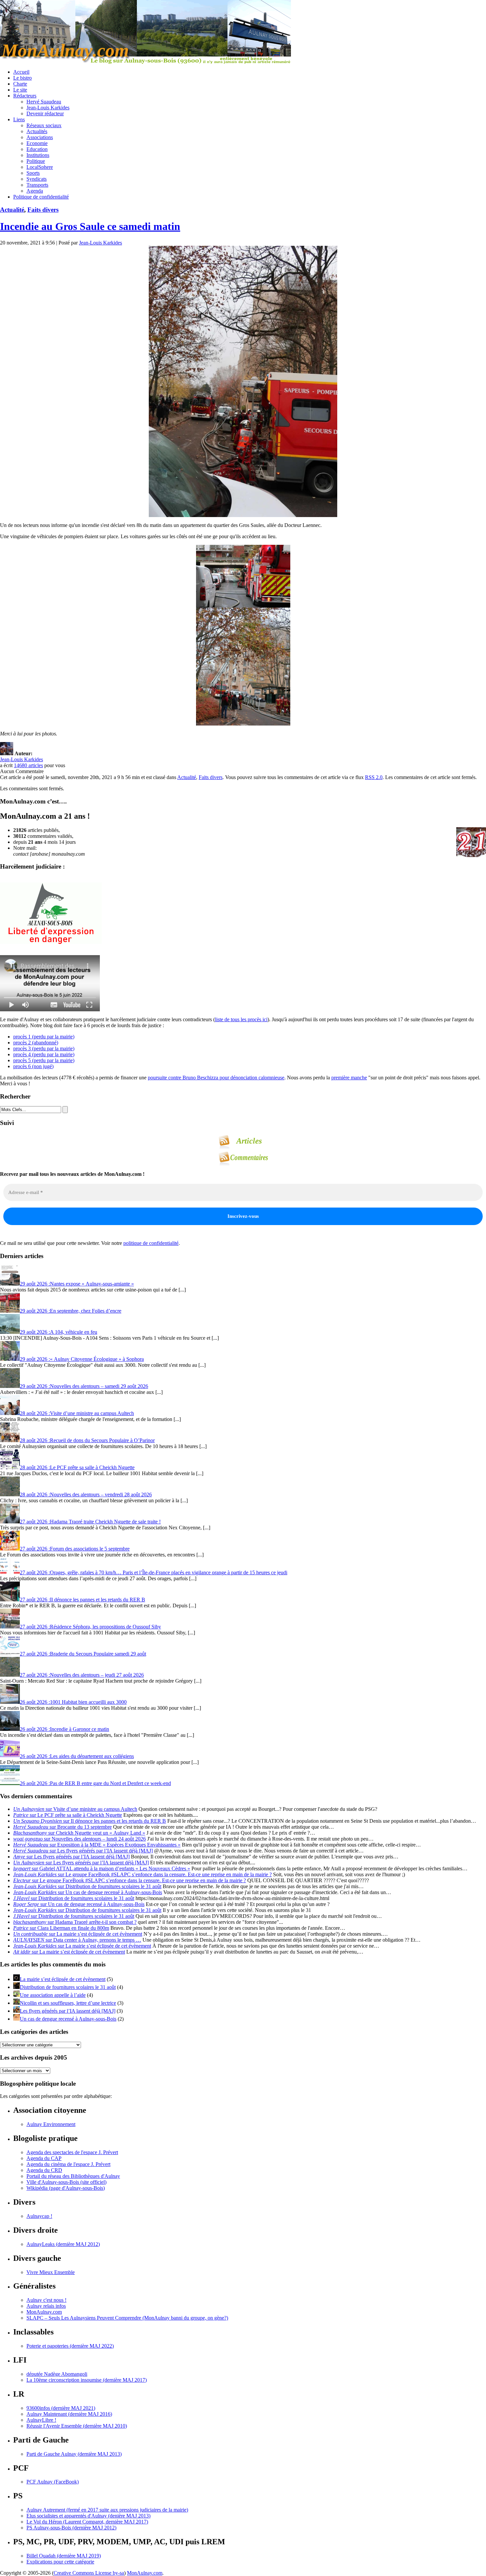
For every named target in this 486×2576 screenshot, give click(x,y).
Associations (40, 137)
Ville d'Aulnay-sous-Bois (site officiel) (66, 2182)
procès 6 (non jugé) (33, 1066)
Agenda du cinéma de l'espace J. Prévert (68, 2164)
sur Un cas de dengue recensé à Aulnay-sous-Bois (88, 1892)
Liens (19, 119)
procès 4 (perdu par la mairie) (44, 1054)
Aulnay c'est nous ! (46, 2300)
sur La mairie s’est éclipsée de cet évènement (78, 1934)
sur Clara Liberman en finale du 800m (61, 1928)
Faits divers (43, 210)
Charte (20, 84)
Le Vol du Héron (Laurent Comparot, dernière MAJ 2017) (87, 2522)
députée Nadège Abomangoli (57, 2374)
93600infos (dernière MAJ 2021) (61, 2408)
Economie (37, 143)
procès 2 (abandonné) (36, 1043)
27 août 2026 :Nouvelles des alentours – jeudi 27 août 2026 (82, 1675)
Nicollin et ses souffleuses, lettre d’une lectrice (68, 2003)
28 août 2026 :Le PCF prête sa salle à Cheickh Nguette (77, 1467)
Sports (33, 173)
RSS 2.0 (374, 777)
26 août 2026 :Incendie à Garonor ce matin (64, 1729)
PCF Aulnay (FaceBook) (53, 2482)
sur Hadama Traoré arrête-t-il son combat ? (75, 1922)
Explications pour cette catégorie (60, 2562)
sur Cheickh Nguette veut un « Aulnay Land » (79, 1833)
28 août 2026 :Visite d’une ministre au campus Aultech (77, 1413)
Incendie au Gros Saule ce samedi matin (90, 226)
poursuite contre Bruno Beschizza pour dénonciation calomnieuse (216, 1078)
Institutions (38, 155)
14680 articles (28, 765)
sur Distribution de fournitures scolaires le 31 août (87, 1886)
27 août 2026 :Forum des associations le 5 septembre (75, 1549)
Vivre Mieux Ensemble (51, 2272)
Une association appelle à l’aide (53, 1995)
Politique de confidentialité (41, 197)
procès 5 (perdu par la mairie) (44, 1060)
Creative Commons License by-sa (89, 2573)
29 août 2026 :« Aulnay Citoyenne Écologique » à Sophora (82, 1359)
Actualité (12, 210)
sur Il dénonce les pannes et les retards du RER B (90, 1821)
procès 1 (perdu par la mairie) (44, 1037)
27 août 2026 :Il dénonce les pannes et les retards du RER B (82, 1600)
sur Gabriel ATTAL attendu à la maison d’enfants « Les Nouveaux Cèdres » (102, 1868)
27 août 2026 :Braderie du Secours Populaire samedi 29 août (83, 1654)
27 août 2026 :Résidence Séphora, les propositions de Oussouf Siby (90, 1627)
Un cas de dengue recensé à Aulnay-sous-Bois (68, 2019)
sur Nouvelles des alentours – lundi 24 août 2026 (80, 1839)
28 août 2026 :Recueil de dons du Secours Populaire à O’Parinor (87, 1440)
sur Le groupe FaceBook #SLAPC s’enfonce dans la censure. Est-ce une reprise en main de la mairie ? (142, 1874)
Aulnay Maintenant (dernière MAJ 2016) (69, 2414)
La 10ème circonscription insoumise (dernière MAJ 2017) (87, 2380)
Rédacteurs (25, 96)
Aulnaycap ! (39, 2216)
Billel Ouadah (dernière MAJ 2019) (64, 2556)
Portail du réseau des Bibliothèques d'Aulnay (73, 2176)
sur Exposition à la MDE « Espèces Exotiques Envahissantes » (97, 1845)
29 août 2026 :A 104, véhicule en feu (59, 1332)
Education (37, 149)
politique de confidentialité (151, 1243)
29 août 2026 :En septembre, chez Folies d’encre (71, 1311)
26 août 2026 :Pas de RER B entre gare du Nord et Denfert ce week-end (95, 1783)
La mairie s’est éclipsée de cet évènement (63, 1979)
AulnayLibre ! (41, 2420)
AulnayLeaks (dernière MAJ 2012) (63, 2244)
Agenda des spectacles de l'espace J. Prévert (72, 2152)
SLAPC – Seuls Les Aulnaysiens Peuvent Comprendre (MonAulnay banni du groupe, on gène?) (127, 2318)
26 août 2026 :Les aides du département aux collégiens (77, 1756)
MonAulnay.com (44, 2312)
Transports (37, 185)
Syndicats (37, 179)
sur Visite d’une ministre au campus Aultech (75, 1809)
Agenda (35, 191)
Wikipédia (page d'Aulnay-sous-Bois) (66, 2188)
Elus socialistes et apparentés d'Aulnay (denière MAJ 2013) (88, 2516)
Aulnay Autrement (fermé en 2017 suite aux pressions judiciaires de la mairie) (107, 2510)
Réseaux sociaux (44, 125)
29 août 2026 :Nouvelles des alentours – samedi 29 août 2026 (84, 1386)
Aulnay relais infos (46, 2306)
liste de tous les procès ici (241, 1019)
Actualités (37, 131)
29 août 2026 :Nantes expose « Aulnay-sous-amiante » (77, 1284)
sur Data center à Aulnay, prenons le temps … (77, 1940)
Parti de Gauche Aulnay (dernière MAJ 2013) (74, 2454)
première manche (349, 1078)
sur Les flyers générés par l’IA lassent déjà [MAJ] (83, 1851)
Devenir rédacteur (45, 113)
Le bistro (22, 78)
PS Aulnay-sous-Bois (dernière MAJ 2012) (71, 2528)
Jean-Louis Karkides (48, 108)
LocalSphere (40, 167)
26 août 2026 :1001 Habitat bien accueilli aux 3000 (73, 1702)
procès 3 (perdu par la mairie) (44, 1048)
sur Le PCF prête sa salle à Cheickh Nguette (68, 1815)
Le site (20, 90)
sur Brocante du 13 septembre (62, 1827)
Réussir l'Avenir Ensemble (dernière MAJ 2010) (77, 2426)
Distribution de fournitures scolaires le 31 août (68, 1987)
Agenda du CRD (44, 2170)
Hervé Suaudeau (44, 102)
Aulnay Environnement (51, 2124)
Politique (36, 161)
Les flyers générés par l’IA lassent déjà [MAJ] (68, 2011)
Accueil (21, 72)
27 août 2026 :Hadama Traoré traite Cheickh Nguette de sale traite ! (90, 1522)
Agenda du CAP (44, 2158)
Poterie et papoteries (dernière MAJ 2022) (70, 2346)
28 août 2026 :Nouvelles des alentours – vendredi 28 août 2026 (86, 1494)
